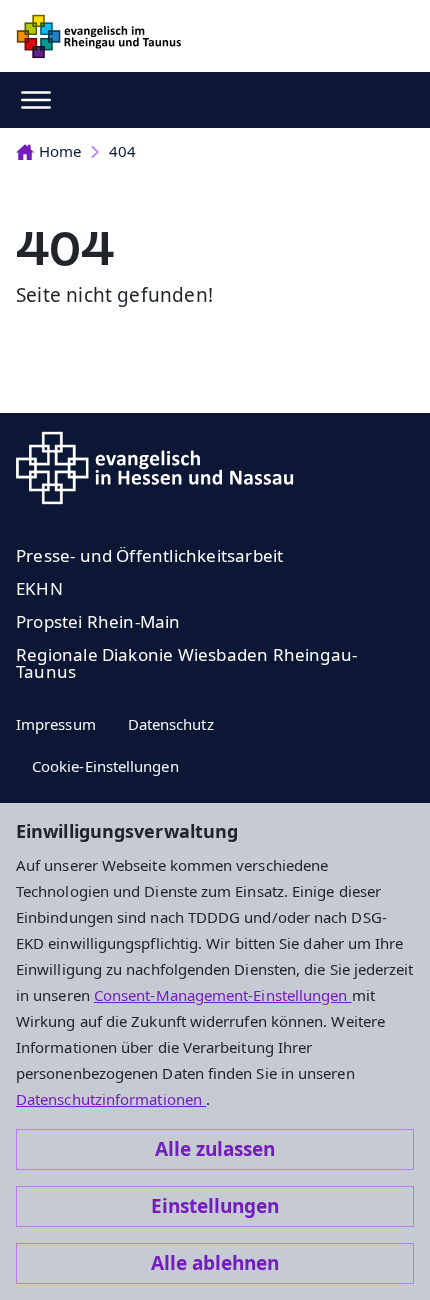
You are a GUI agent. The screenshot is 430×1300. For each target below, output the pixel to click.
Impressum (56, 724)
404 (122, 151)
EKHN (39, 588)
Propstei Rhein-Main (98, 621)
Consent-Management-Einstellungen (223, 995)
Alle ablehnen (215, 1263)
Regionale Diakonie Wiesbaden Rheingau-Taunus (186, 663)
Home (60, 151)
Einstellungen (215, 1206)
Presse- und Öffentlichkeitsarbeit (149, 555)
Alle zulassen (215, 1149)
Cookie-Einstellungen (105, 766)
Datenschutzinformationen (111, 1099)
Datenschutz (171, 724)
